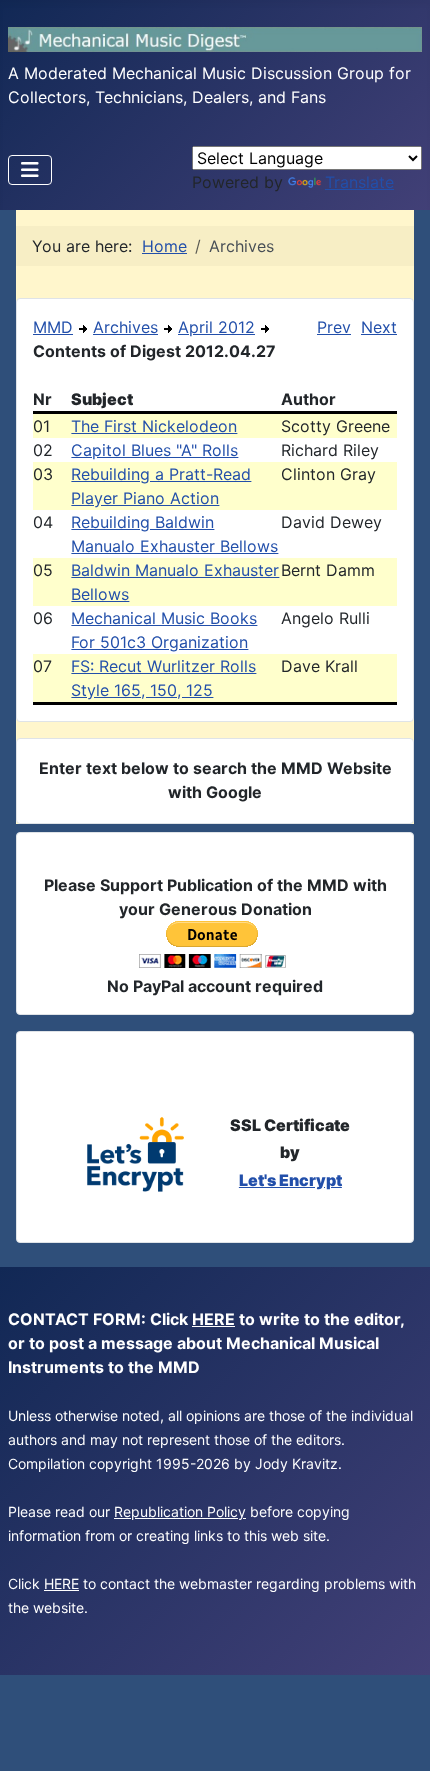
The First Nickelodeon (154, 426)
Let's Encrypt (290, 1180)
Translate (359, 182)
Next (379, 327)
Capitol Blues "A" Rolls (154, 450)
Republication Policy (180, 1511)
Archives (125, 327)
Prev (334, 327)
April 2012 (216, 327)
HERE (213, 1319)
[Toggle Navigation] (30, 170)
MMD (53, 327)
